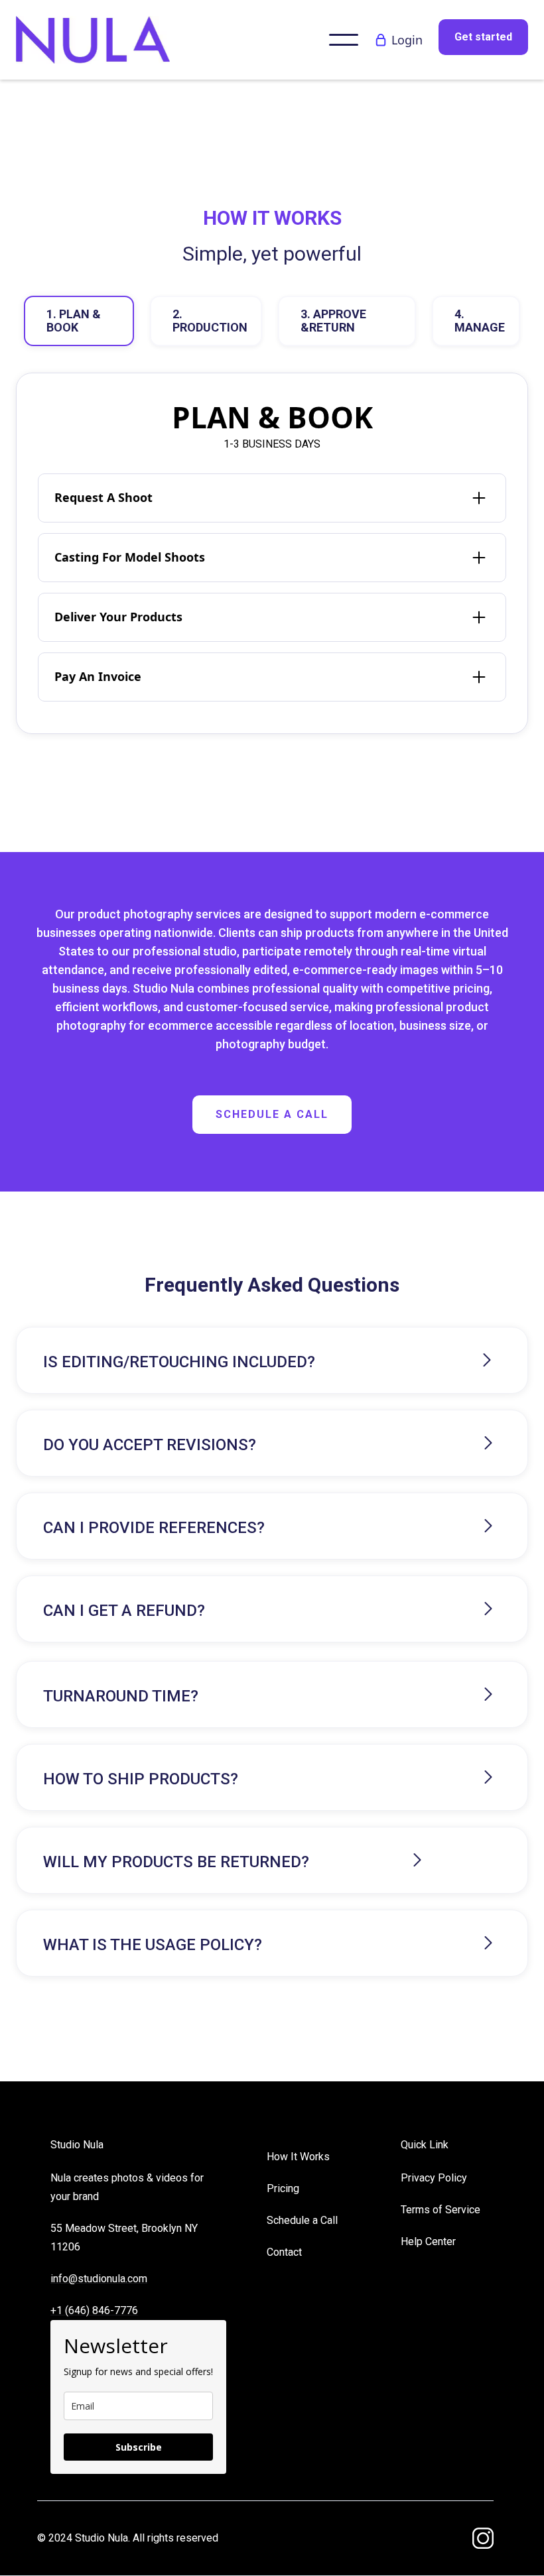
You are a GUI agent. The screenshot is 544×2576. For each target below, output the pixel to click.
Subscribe (139, 2447)
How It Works (298, 2157)
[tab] (79, 321)
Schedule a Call (302, 2220)
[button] (344, 40)
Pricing (283, 2188)
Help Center (428, 2241)
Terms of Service (441, 2210)
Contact (284, 2252)
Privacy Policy (434, 2178)
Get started (483, 37)
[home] (93, 40)
